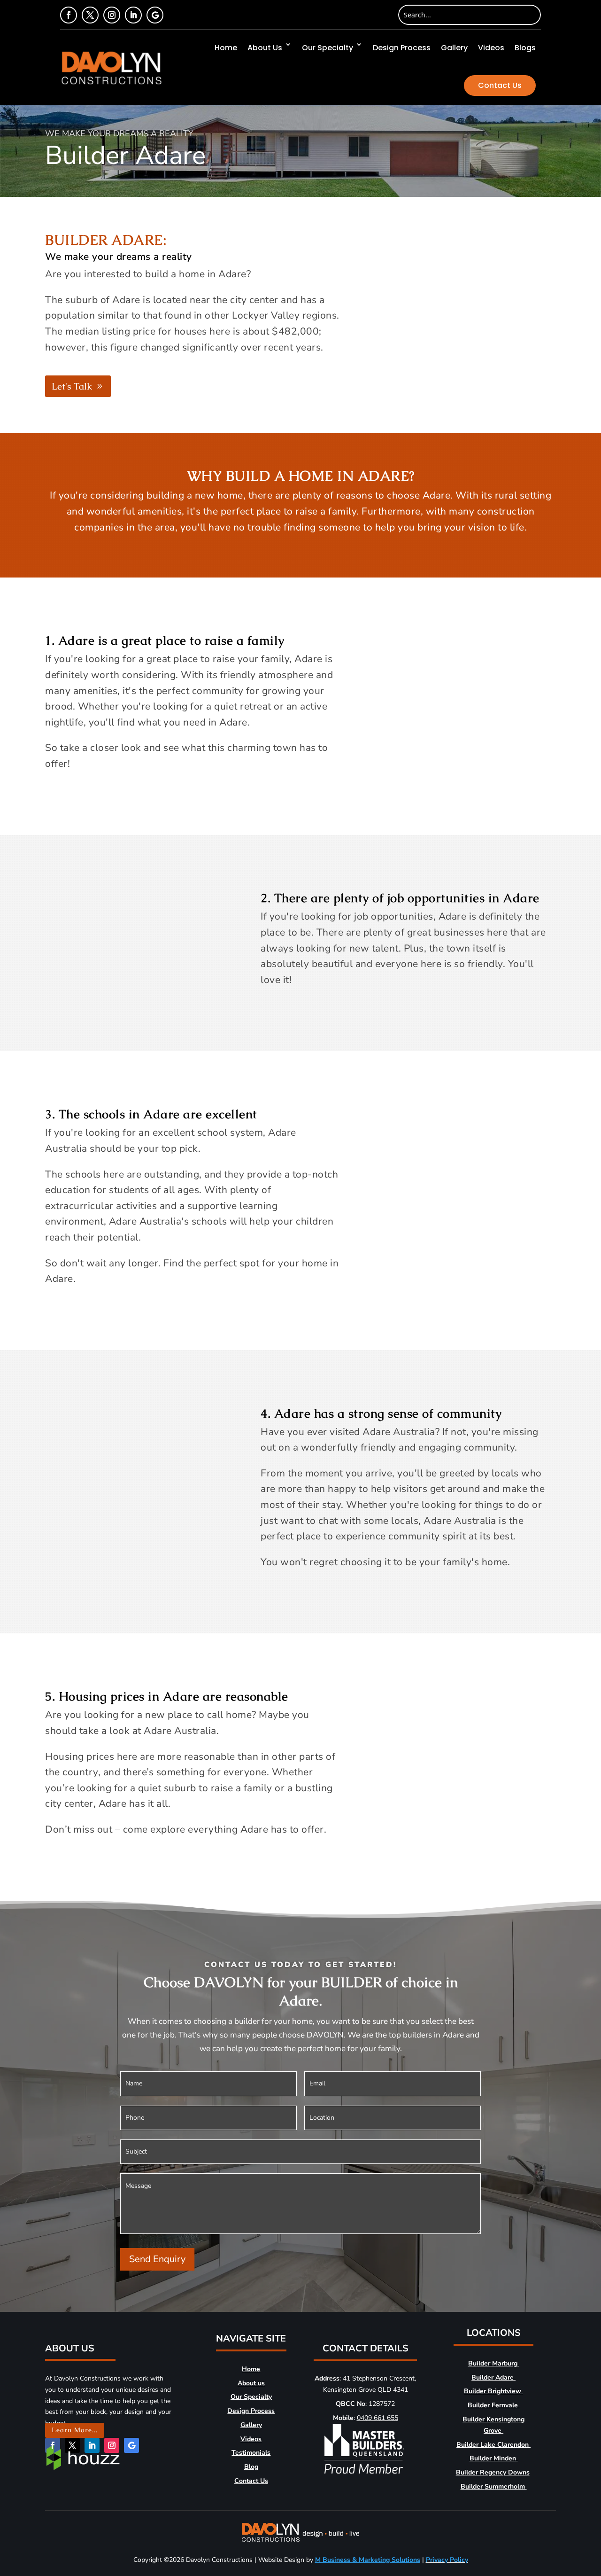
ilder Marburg (497, 2363)
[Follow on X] (90, 15)
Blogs (525, 48)
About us (251, 2383)
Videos (491, 48)
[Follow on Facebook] (69, 15)
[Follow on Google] (155, 15)
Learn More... (75, 2430)
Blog (251, 2467)
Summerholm (506, 2486)
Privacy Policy (447, 2560)
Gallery (454, 48)
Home (226, 48)
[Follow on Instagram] (112, 15)
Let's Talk (72, 386)
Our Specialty (327, 48)
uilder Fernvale (495, 2405)
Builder (473, 2486)
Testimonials (251, 2453)
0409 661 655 (378, 2418)
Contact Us (500, 85)
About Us (265, 48)
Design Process (402, 48)
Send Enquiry (157, 2259)
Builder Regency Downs (493, 2472)
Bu (472, 2363)
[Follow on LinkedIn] (133, 15)
